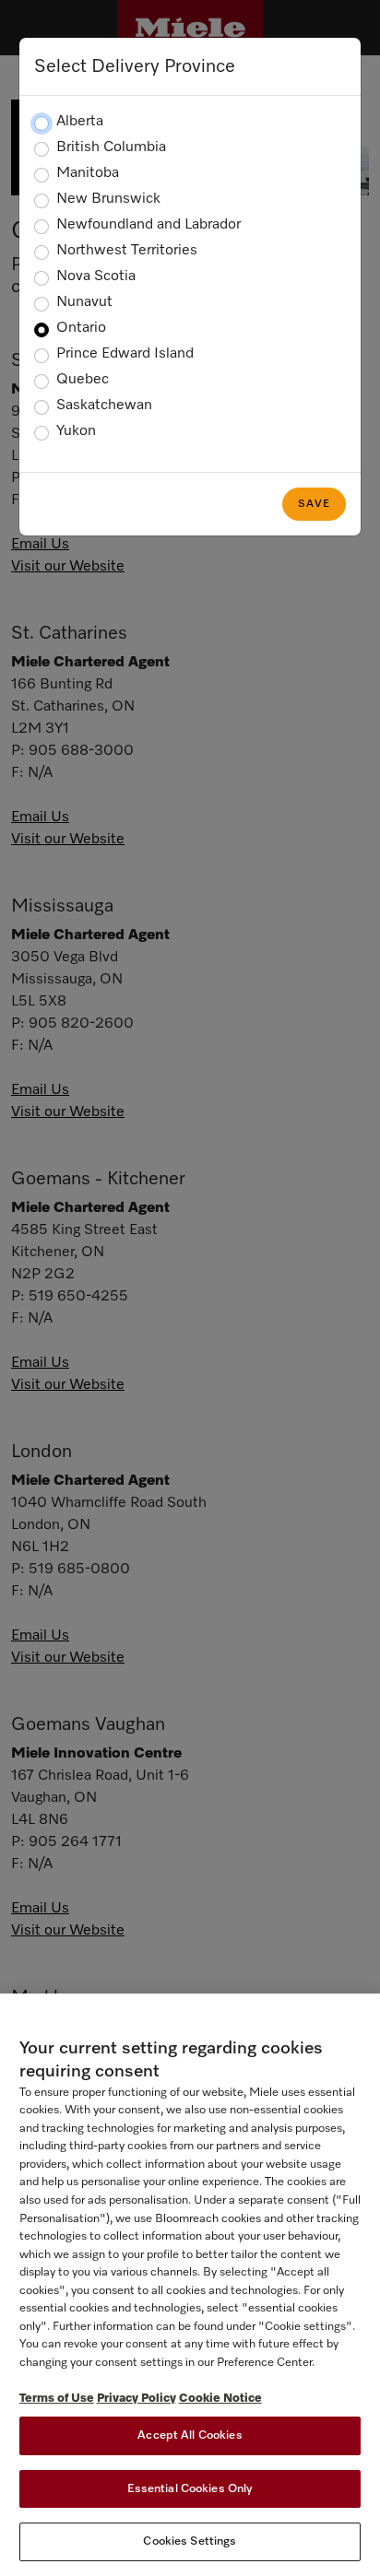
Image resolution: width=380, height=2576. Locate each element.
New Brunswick (108, 199)
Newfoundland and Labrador (148, 225)
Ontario (81, 328)
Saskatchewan (104, 406)
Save (314, 504)
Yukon (76, 431)
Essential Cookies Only (190, 2489)
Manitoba (88, 173)
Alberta (80, 122)
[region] (190, 2285)
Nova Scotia (96, 276)
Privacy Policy (137, 2399)
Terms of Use (57, 2399)
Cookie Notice (220, 2399)
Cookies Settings (190, 2541)
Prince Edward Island (125, 354)
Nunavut (84, 302)
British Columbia (111, 147)
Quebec (83, 380)
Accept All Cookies (190, 2435)
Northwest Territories (127, 251)
